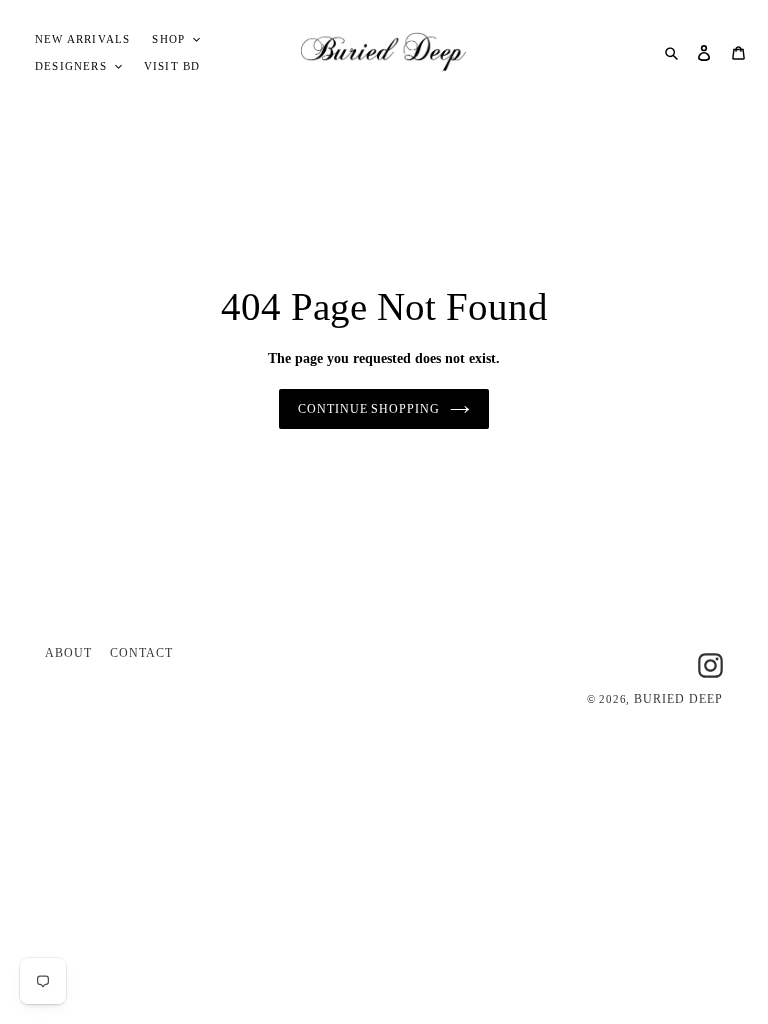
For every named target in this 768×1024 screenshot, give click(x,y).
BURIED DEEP (678, 699)
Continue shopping (369, 409)
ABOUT (68, 653)
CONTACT (141, 653)
